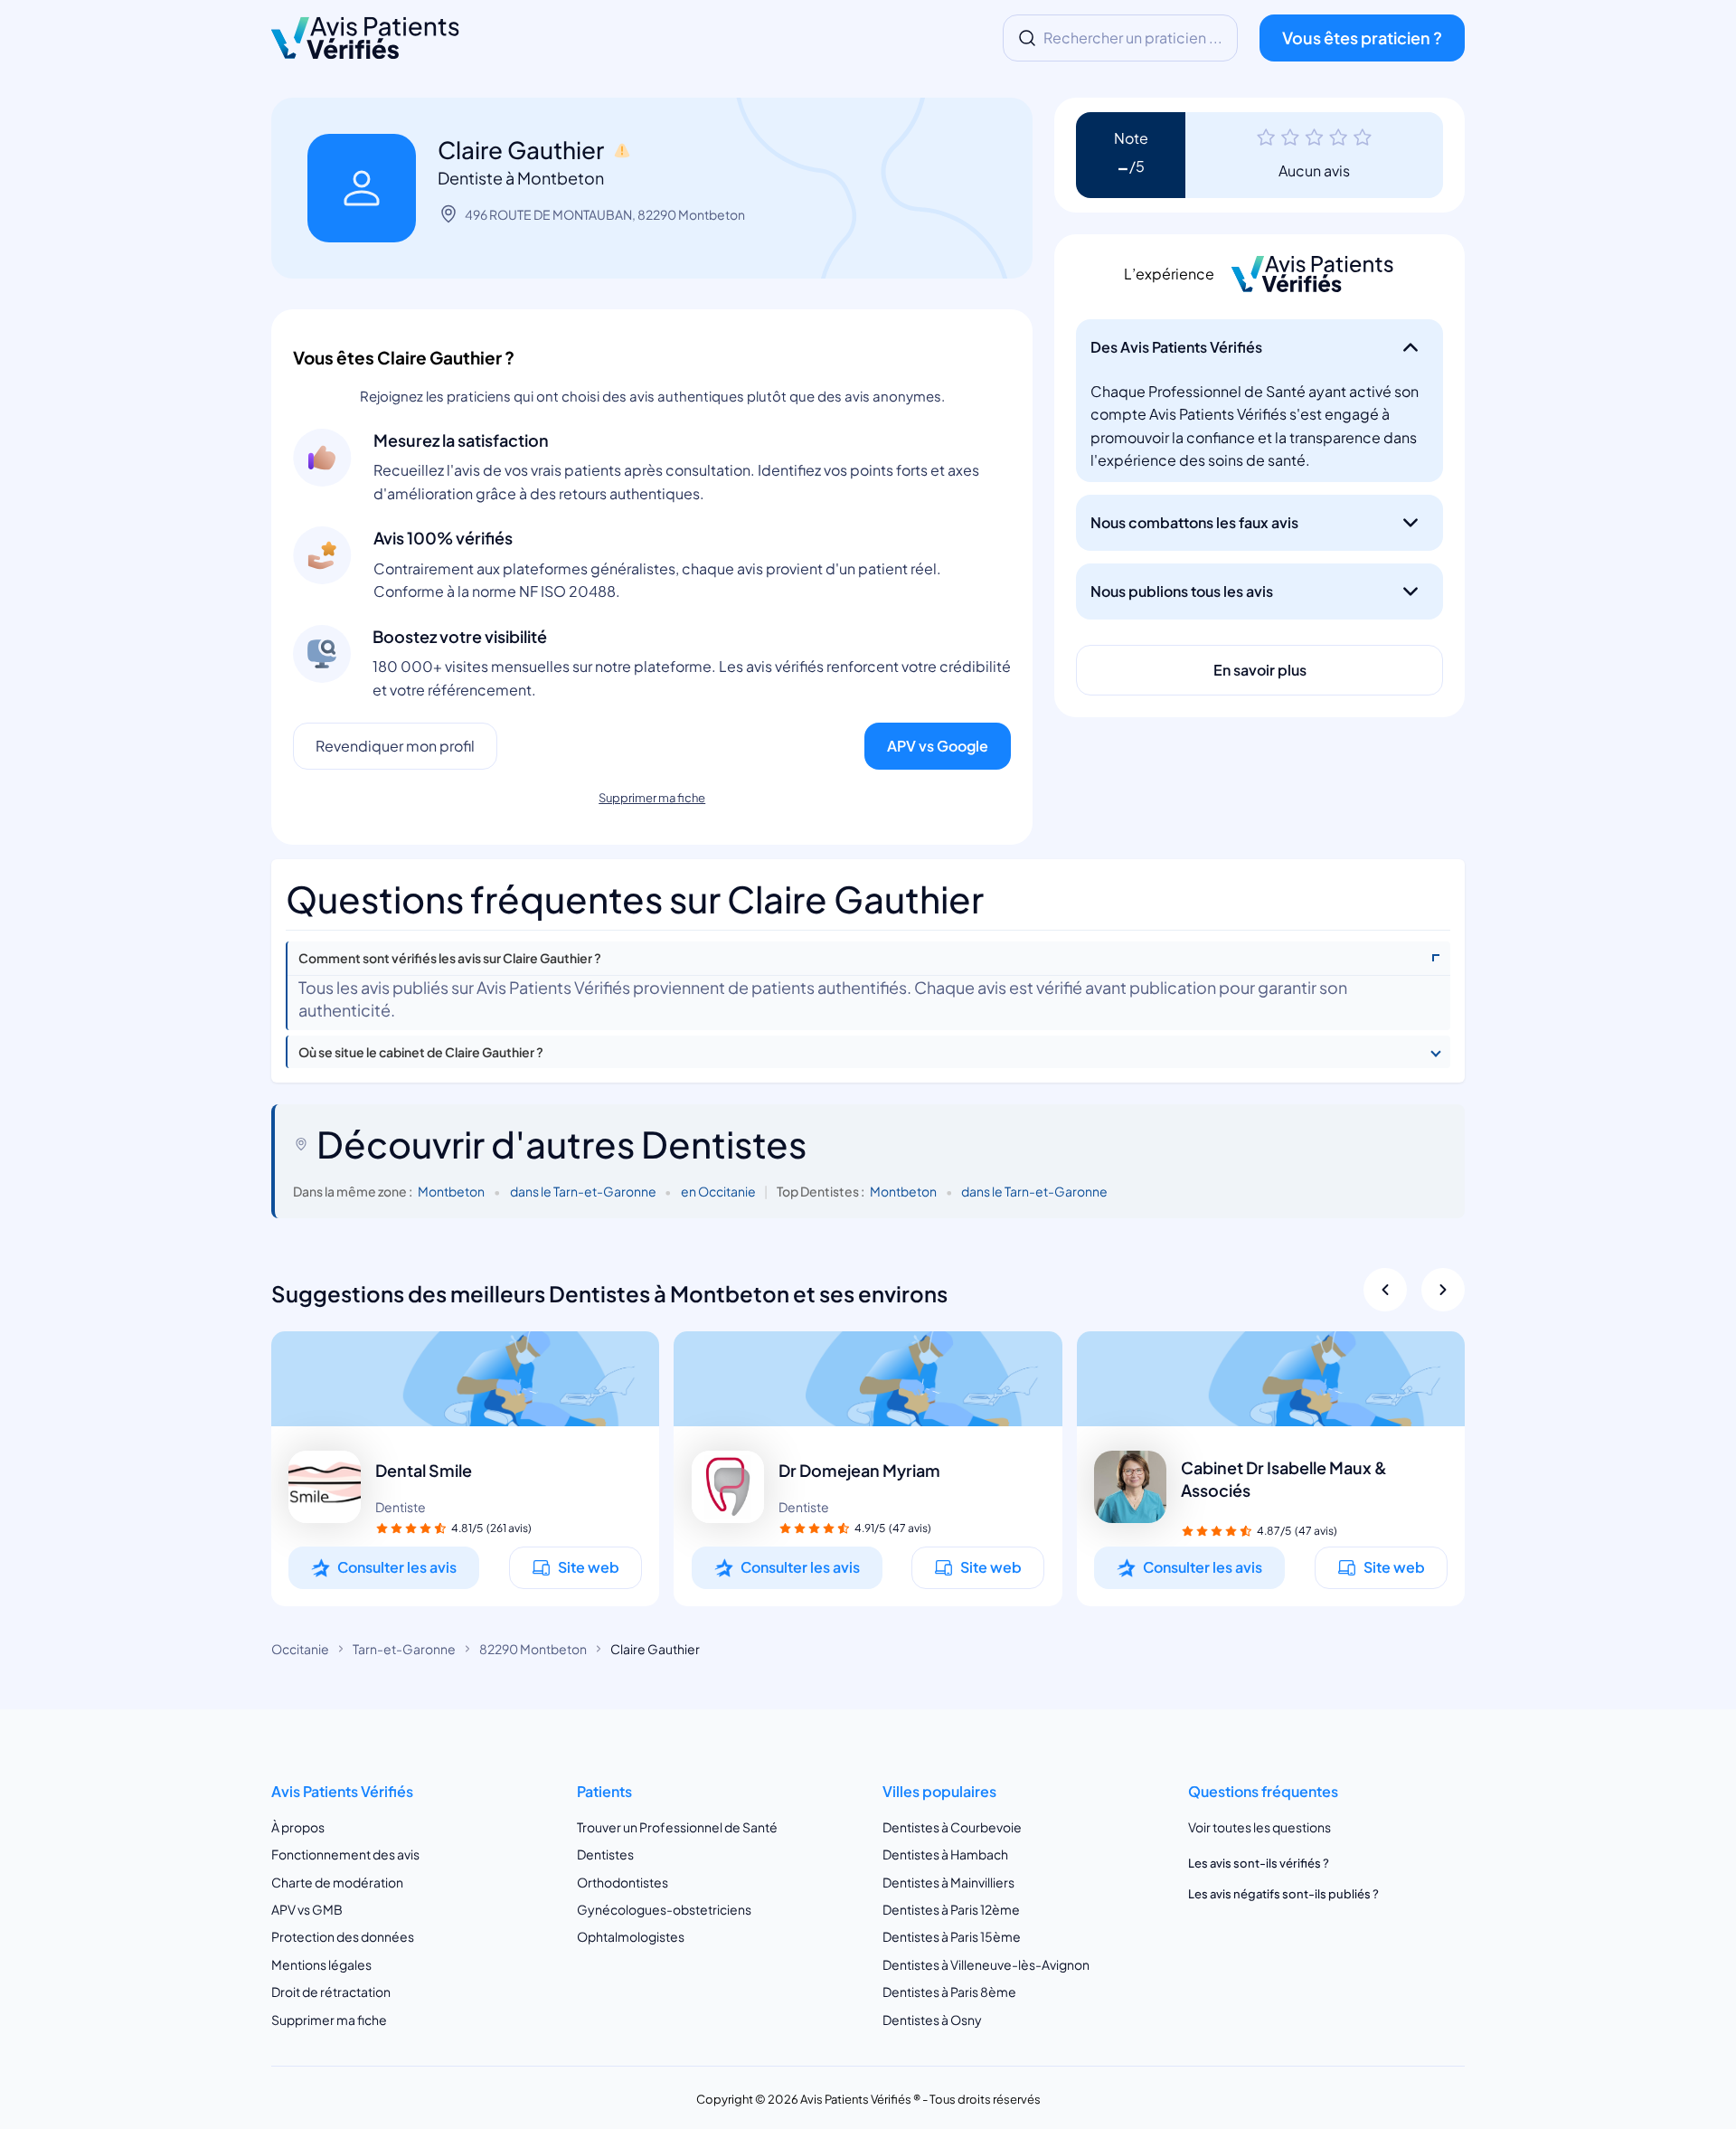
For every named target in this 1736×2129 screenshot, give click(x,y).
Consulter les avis (397, 1567)
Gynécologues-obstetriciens (664, 1909)
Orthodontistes (623, 1881)
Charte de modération (337, 1881)
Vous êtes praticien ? (1362, 38)
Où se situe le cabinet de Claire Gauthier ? (421, 1052)
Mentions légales (321, 1964)
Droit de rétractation (331, 1992)
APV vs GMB (307, 1909)
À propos (298, 1827)
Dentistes (605, 1854)
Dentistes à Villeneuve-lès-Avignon (986, 1964)
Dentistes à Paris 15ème (952, 1936)
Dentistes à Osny (932, 2020)
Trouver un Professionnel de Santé (677, 1827)
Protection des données (343, 1936)
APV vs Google (938, 746)
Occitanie (300, 1649)
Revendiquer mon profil (395, 746)
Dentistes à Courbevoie (952, 1827)
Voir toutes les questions (1260, 1827)
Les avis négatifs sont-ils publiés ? (1283, 1894)
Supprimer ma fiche (652, 798)
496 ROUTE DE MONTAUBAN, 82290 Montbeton (605, 214)
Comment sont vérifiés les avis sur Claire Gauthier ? (450, 958)
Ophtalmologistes (631, 1936)
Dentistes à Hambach (945, 1854)
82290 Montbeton (533, 1649)
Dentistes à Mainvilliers (948, 1881)
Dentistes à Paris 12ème (951, 1909)
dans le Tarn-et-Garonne (583, 1191)
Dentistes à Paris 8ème (949, 1992)
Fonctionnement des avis (345, 1854)
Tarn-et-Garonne (404, 1649)
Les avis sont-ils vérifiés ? (1259, 1863)
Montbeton (451, 1191)
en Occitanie (718, 1191)
